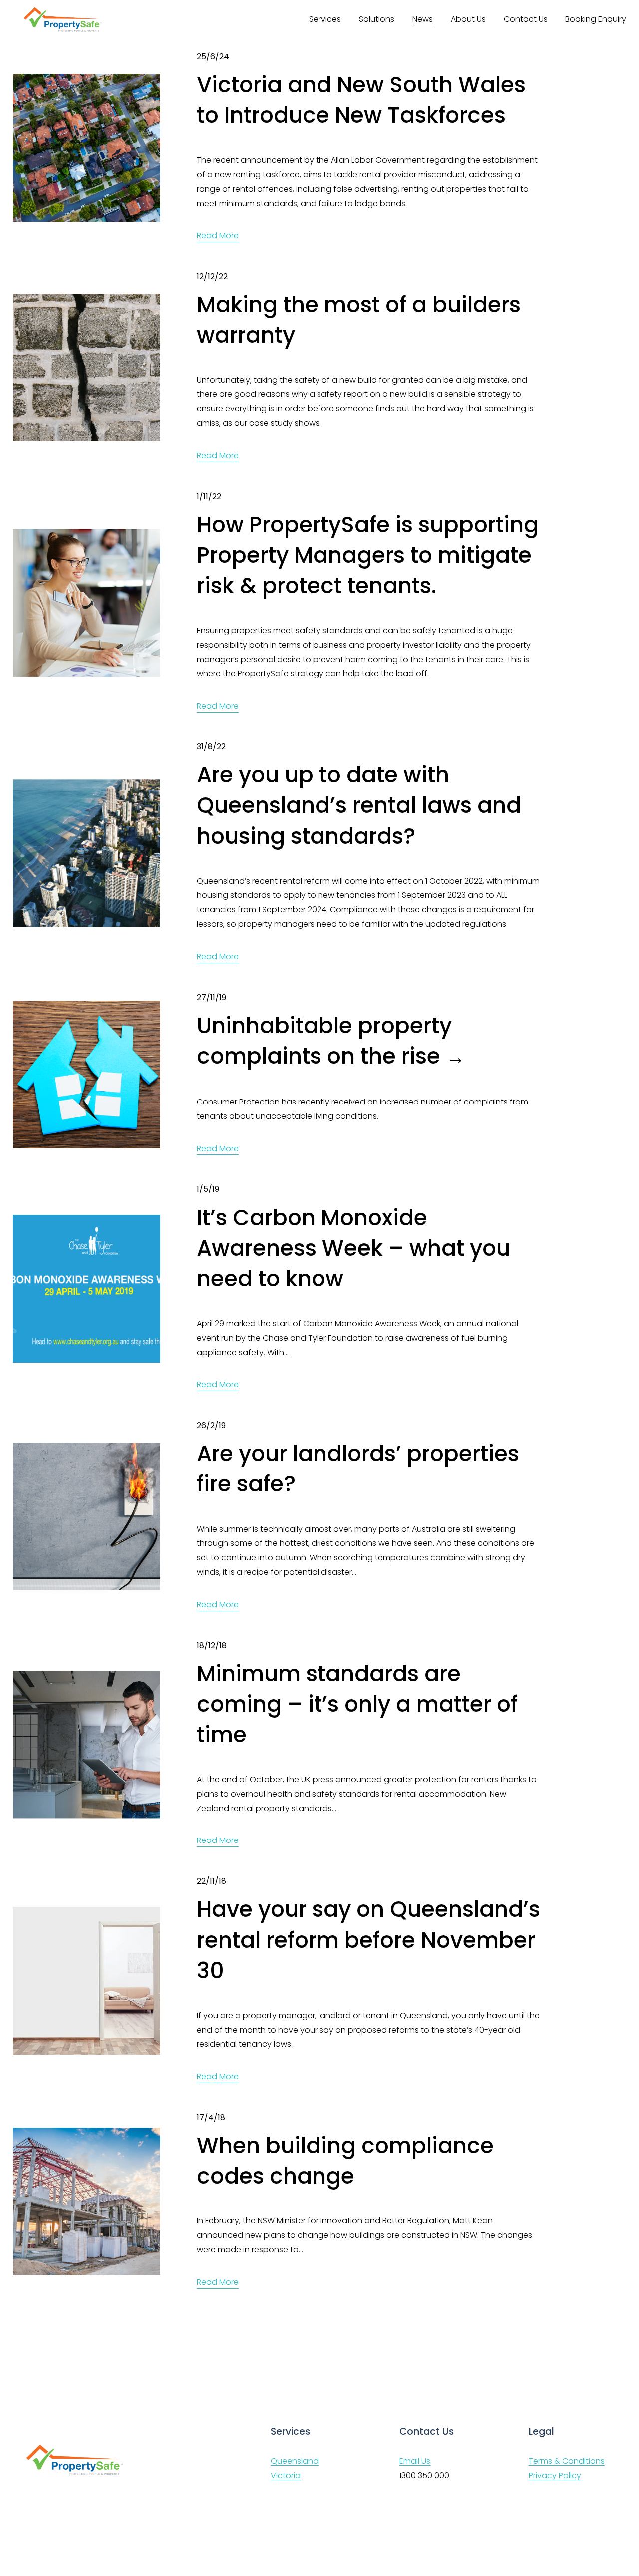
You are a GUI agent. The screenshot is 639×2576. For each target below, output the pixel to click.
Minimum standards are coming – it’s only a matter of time (357, 1704)
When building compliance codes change (345, 2161)
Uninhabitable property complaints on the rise (324, 1041)
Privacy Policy (555, 2475)
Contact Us (526, 19)
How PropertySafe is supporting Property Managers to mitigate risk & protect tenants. (368, 555)
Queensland (295, 2461)
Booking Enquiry (596, 19)
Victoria (286, 2475)
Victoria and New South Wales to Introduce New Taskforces (361, 100)
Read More (218, 235)
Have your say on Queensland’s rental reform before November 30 (368, 1940)
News (423, 19)
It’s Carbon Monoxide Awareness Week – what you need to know (353, 1248)
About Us (468, 19)
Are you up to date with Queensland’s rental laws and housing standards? (359, 805)
